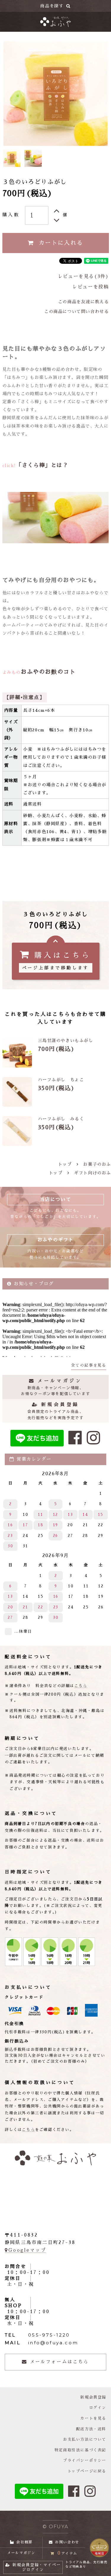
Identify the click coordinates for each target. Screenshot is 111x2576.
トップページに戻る (87, 2471)
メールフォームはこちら (59, 2362)
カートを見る (93, 2418)
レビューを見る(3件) (83, 277)
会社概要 (24, 2542)
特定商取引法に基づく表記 (80, 2450)
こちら (81, 1686)
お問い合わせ (67, 2542)
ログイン (98, 2408)
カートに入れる (61, 243)
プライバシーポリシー (85, 2460)
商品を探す (52, 6)
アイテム (67, 2553)
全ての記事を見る (89, 1365)
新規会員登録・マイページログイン (37, 2567)
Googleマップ (27, 2250)
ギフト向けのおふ (92, 1173)
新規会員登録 (93, 2397)
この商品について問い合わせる (76, 312)
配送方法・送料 (91, 2429)
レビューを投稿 (90, 287)
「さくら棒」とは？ (42, 465)
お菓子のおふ (97, 1164)
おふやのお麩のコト (48, 672)
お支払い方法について (85, 2439)
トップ (65, 1164)
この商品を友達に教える (83, 302)
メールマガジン (21, 2553)
